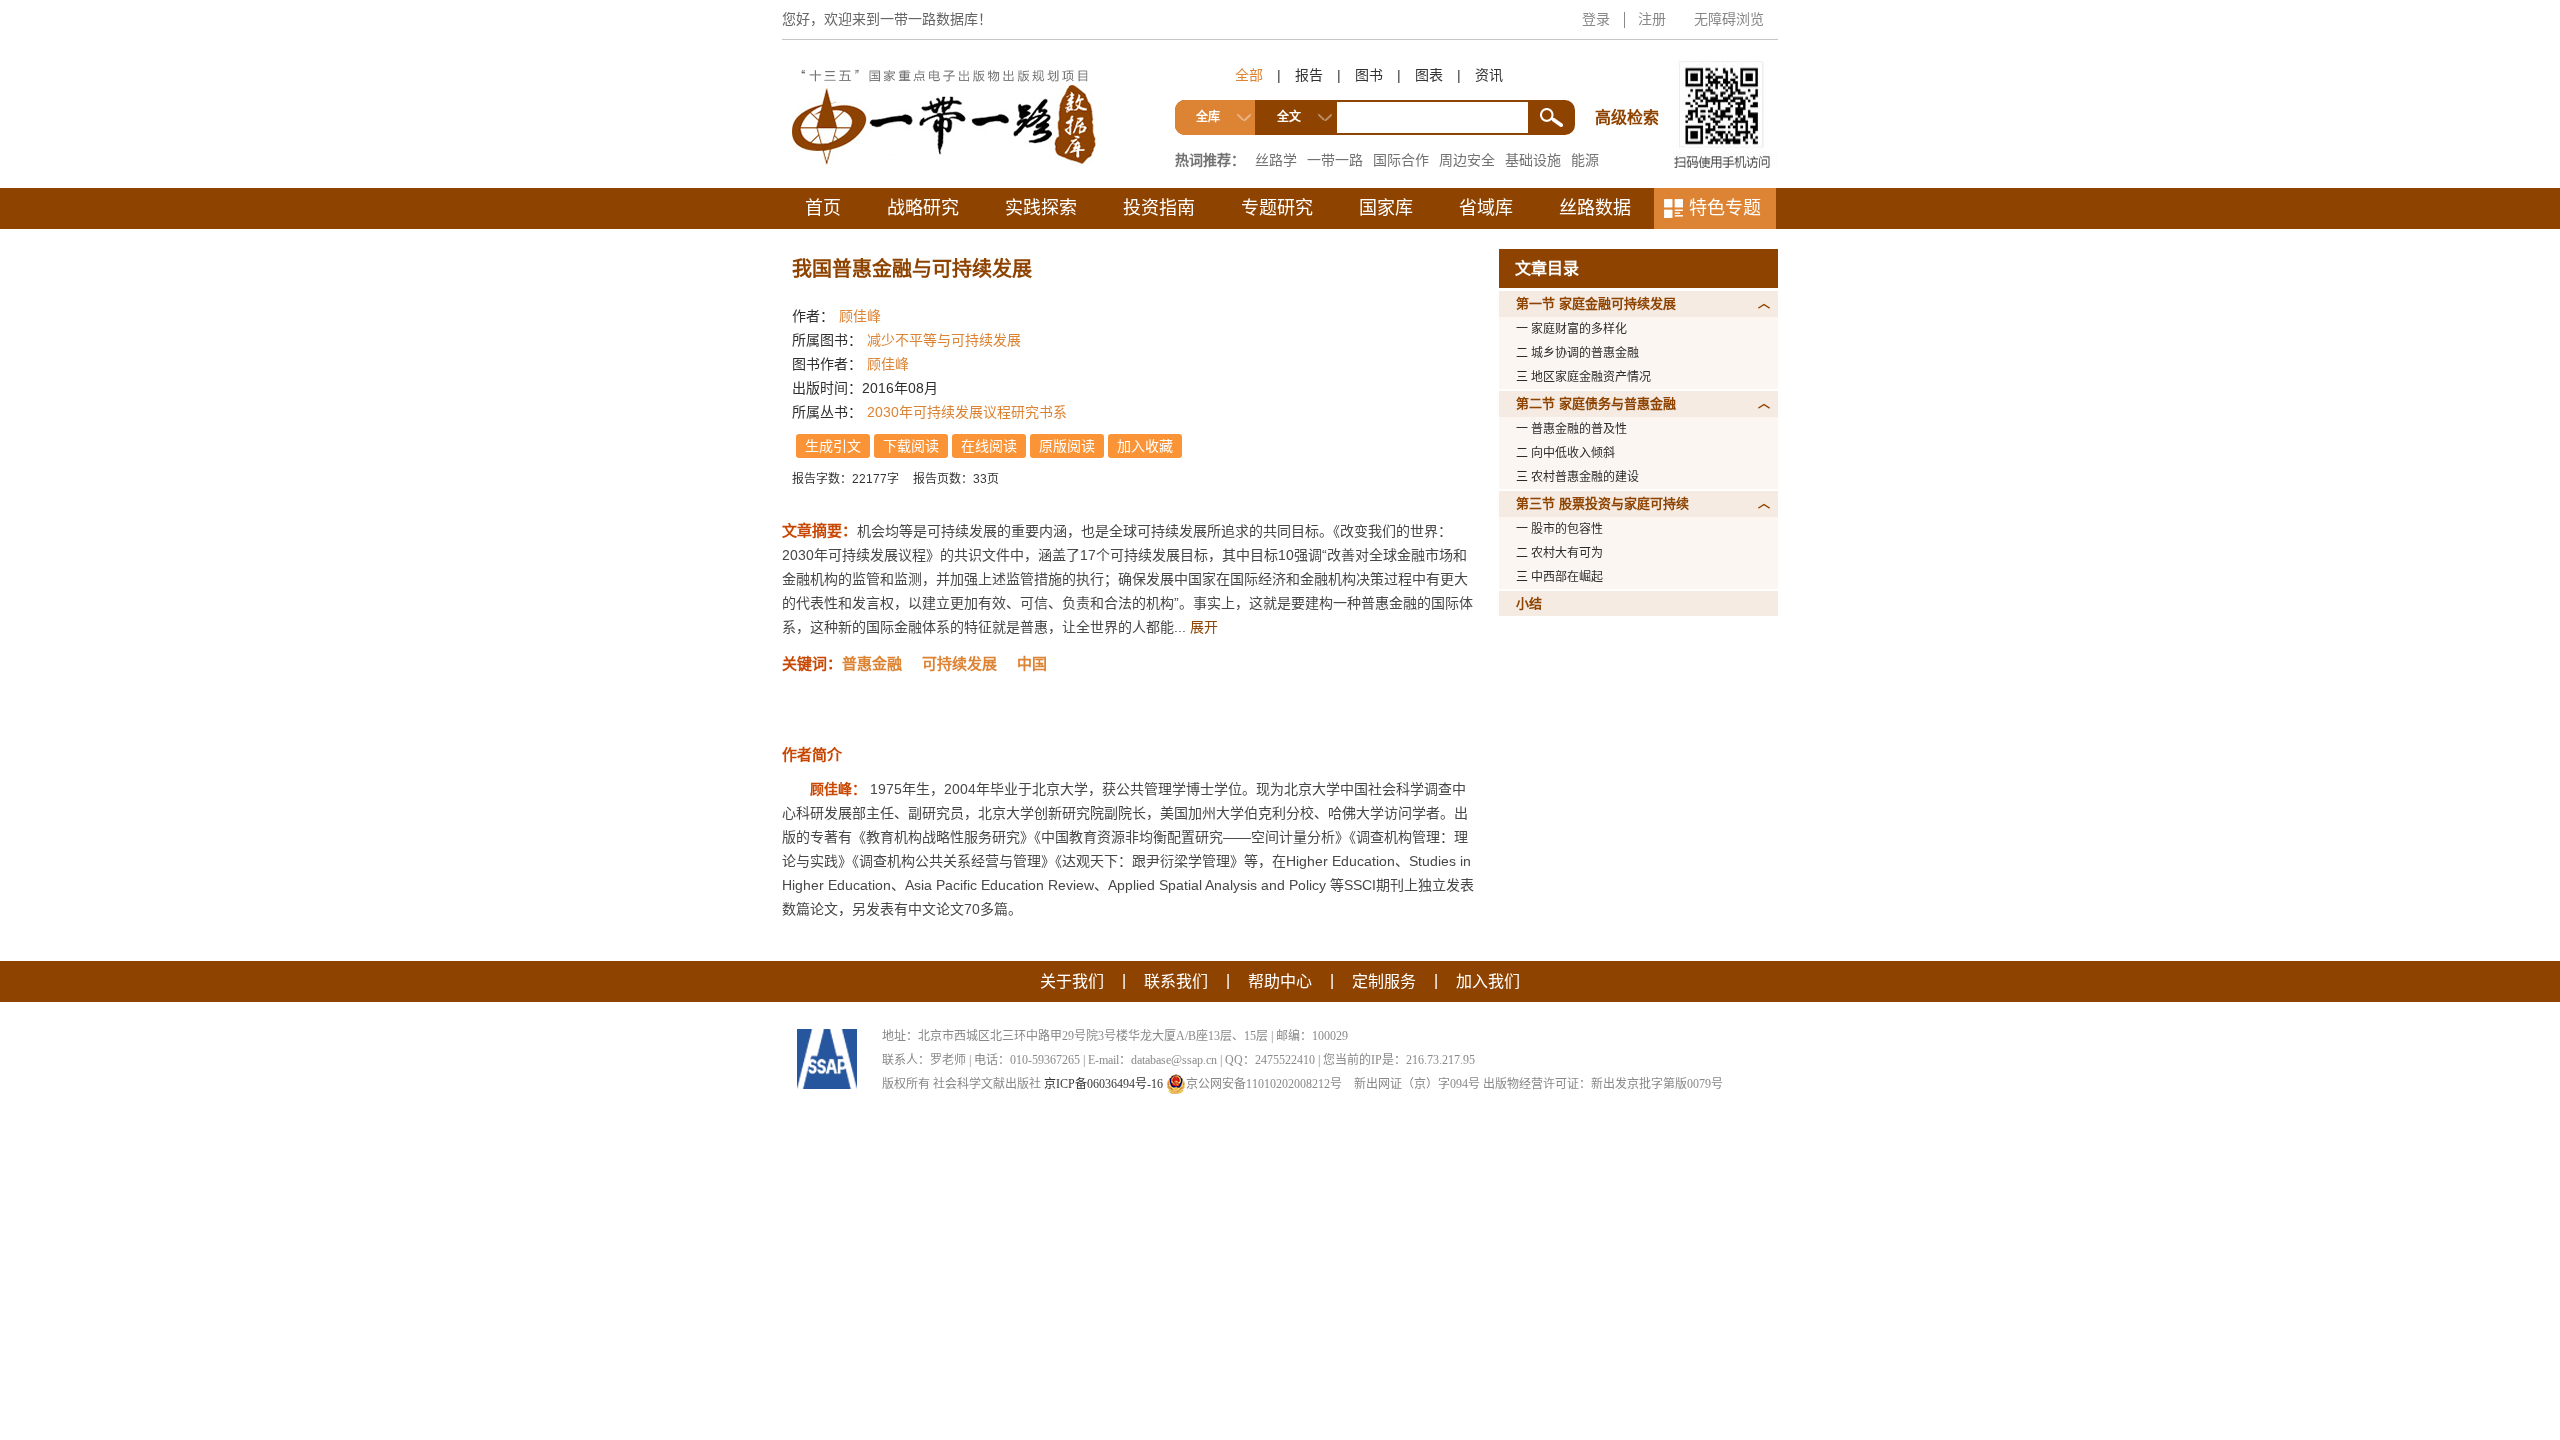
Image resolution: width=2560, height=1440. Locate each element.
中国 (1032, 663)
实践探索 (1041, 208)
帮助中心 (1280, 981)
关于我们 (1072, 981)
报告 (1309, 75)
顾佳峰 (860, 316)
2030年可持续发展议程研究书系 (967, 412)
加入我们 (1488, 981)
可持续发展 (959, 663)
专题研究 (1277, 208)
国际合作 (1401, 160)
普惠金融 (872, 663)
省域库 (1486, 208)
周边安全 (1467, 160)
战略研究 (923, 208)
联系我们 (1176, 981)
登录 (1596, 19)
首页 (823, 208)
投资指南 (1159, 208)
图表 (1429, 75)
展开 (1204, 627)
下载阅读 (911, 446)
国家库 (1386, 208)
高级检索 (1630, 80)
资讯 (1489, 75)
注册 (1652, 19)
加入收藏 (1145, 446)
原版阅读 (1067, 446)
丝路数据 (1595, 208)
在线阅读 (989, 446)
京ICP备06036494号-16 (1103, 1084)
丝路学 (1276, 160)
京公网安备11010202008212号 (1264, 1084)
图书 (1369, 75)
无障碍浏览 (1729, 19)
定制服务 (1384, 981)
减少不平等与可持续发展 (944, 340)
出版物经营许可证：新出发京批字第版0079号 (1603, 1084)
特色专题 (1725, 208)
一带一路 (1335, 160)
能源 (1585, 160)
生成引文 (833, 446)
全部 (1249, 75)
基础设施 (1533, 160)
